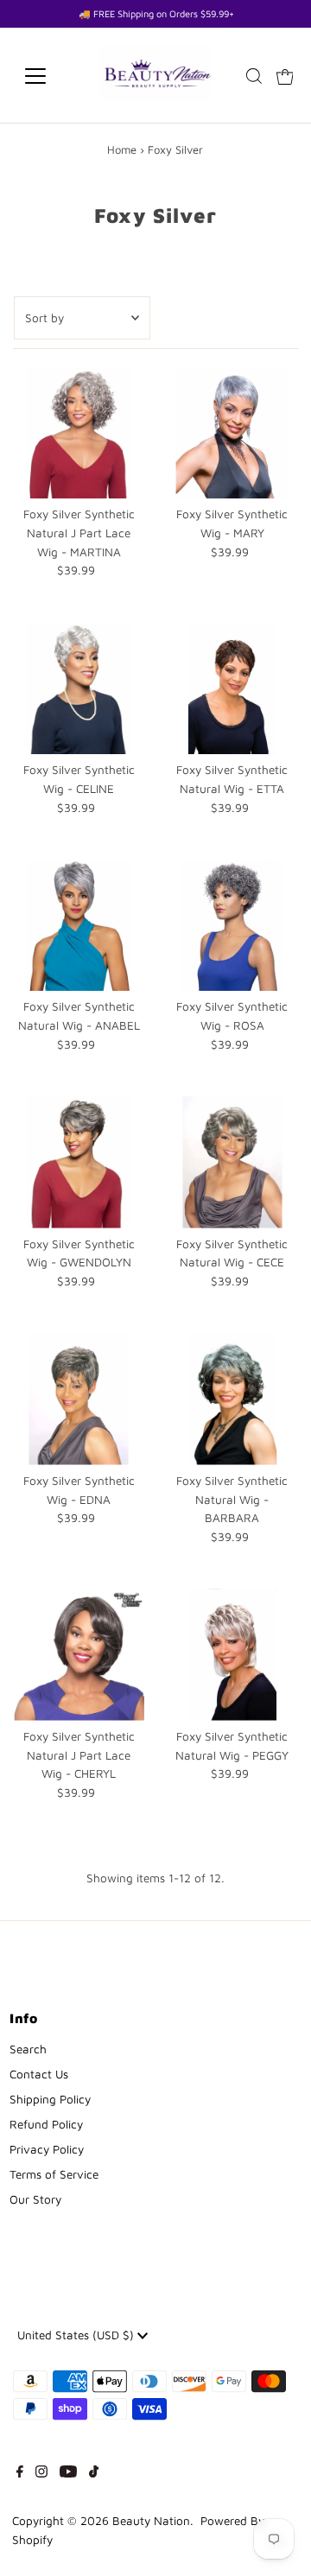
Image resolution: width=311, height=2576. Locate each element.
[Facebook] (20, 2473)
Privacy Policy (47, 2149)
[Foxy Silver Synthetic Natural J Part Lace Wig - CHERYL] (79, 1655)
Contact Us (39, 2074)
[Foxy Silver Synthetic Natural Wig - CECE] (232, 1162)
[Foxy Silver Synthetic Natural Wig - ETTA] (232, 688)
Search (28, 2049)
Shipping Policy (50, 2099)
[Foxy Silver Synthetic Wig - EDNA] (79, 1399)
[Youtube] (68, 2473)
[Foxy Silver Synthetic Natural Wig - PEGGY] (232, 1655)
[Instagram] (41, 2473)
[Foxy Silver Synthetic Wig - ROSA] (232, 925)
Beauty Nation (151, 2521)
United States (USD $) (77, 2335)
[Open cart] (285, 76)
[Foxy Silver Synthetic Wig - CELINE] (79, 688)
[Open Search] (254, 76)
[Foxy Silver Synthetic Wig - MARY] (232, 432)
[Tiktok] (94, 2473)
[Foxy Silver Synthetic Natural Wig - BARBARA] (232, 1399)
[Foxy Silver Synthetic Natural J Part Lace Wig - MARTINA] (79, 432)
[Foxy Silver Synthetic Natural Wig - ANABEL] (79, 925)
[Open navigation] (46, 76)
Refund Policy (46, 2124)
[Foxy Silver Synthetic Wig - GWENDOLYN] (79, 1162)
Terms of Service (54, 2174)
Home (122, 149)
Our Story (35, 2199)
